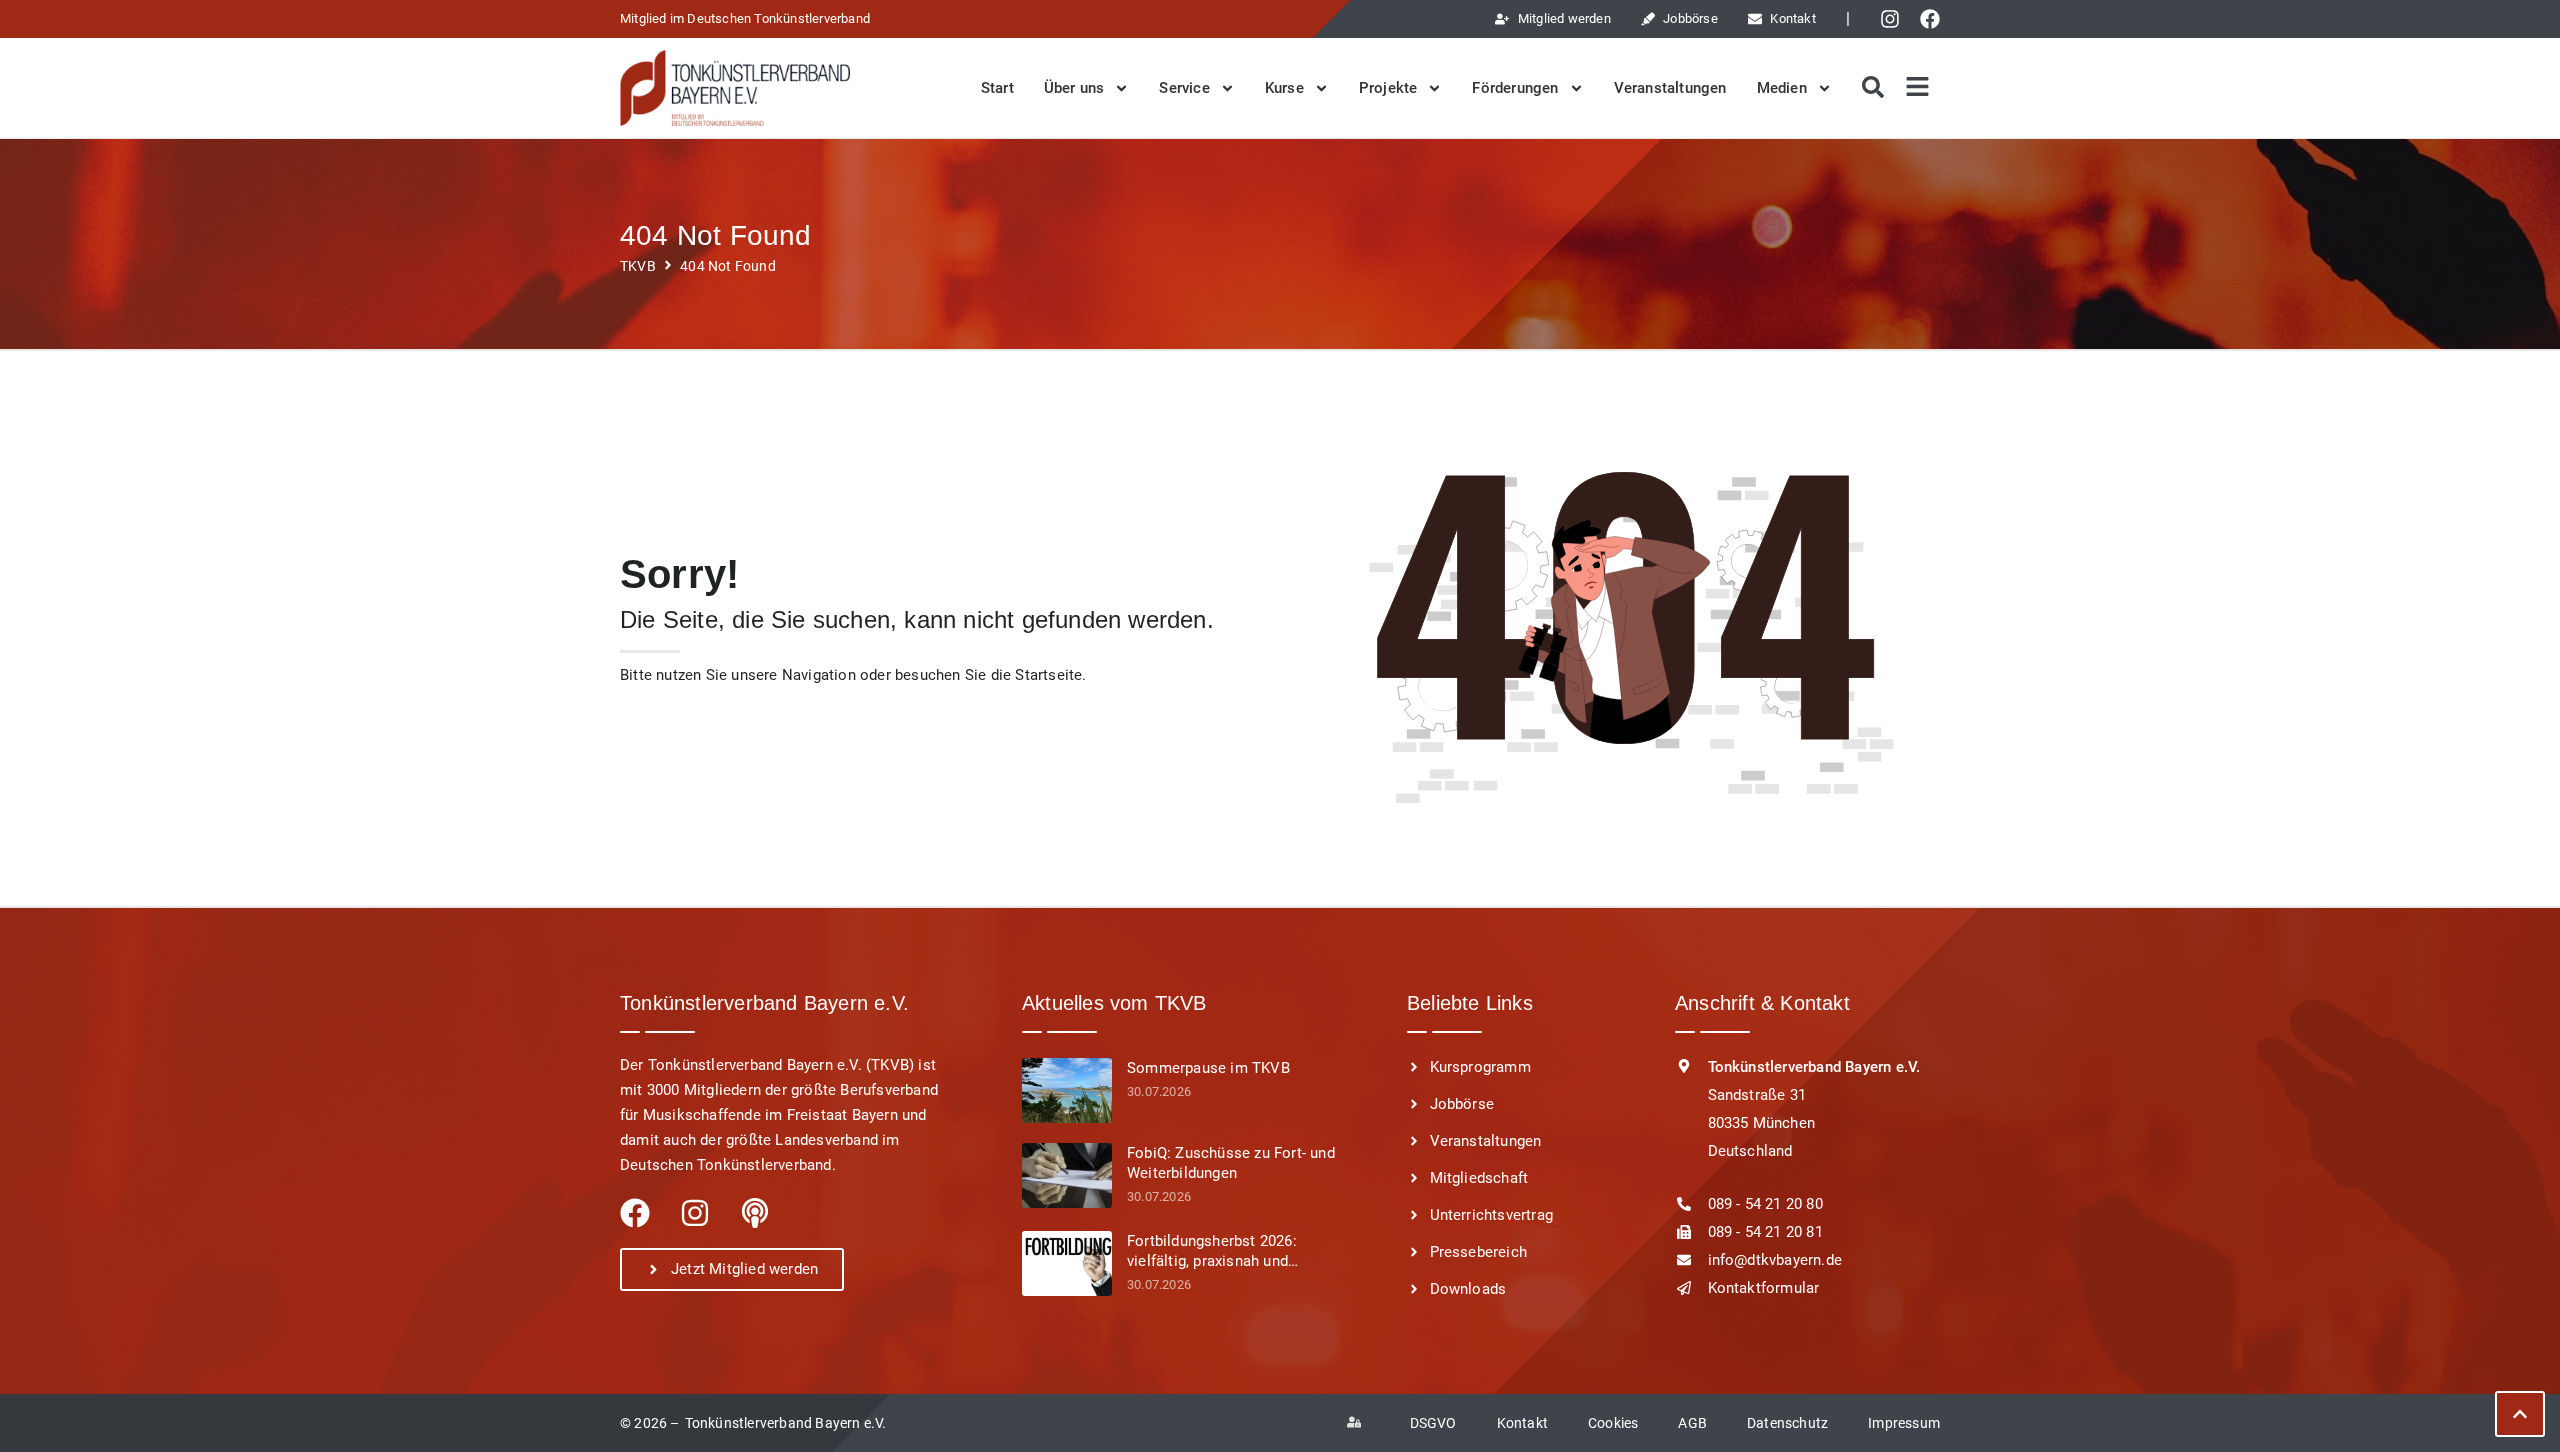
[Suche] (1870, 88)
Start (997, 88)
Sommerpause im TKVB (1208, 1068)
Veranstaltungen (1670, 88)
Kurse (1284, 88)
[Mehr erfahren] (1067, 1090)
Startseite (1048, 675)
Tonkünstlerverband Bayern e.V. (786, 1423)
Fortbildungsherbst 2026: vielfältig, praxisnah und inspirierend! (1212, 1251)
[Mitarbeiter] (1358, 1423)
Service (1184, 88)
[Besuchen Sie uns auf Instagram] (1895, 19)
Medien (1782, 88)
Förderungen (1515, 88)
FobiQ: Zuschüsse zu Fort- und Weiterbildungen (1231, 1163)
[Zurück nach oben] (2520, 1414)
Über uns (1074, 88)
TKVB (638, 266)
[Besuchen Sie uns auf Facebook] (1935, 19)
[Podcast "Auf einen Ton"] (755, 1213)
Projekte (1388, 88)
